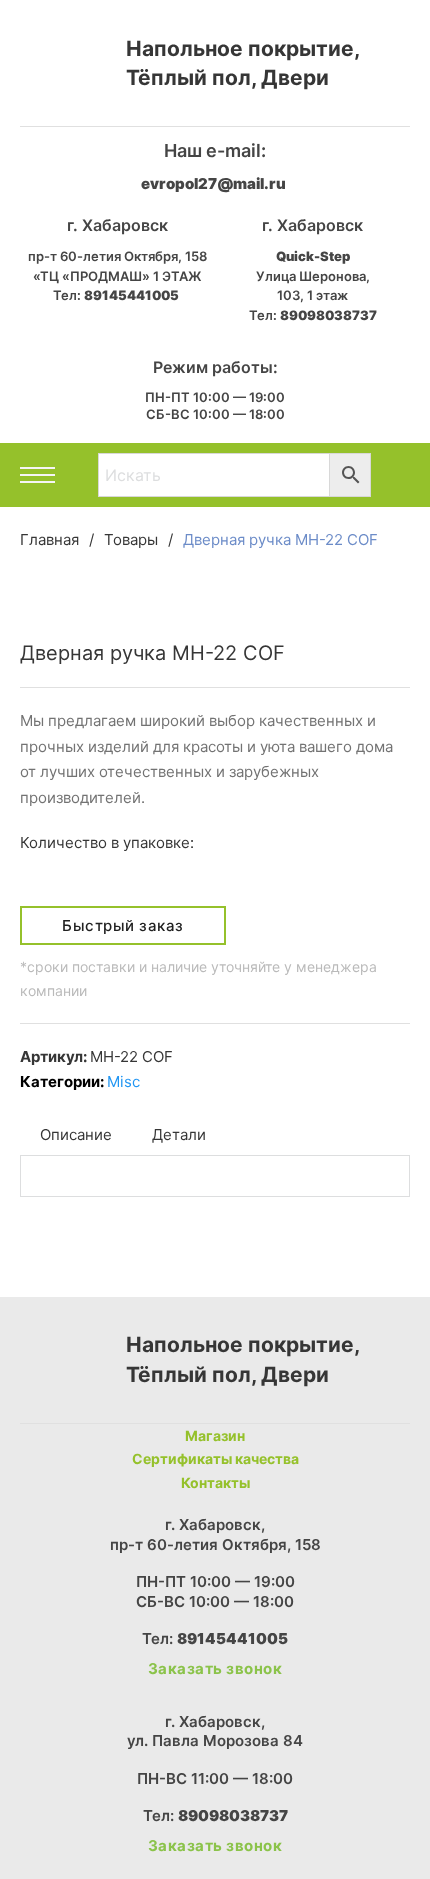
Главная (49, 539)
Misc (123, 1081)
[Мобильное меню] (37, 475)
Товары (131, 539)
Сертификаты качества (215, 1458)
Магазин (215, 1435)
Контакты (215, 1482)
